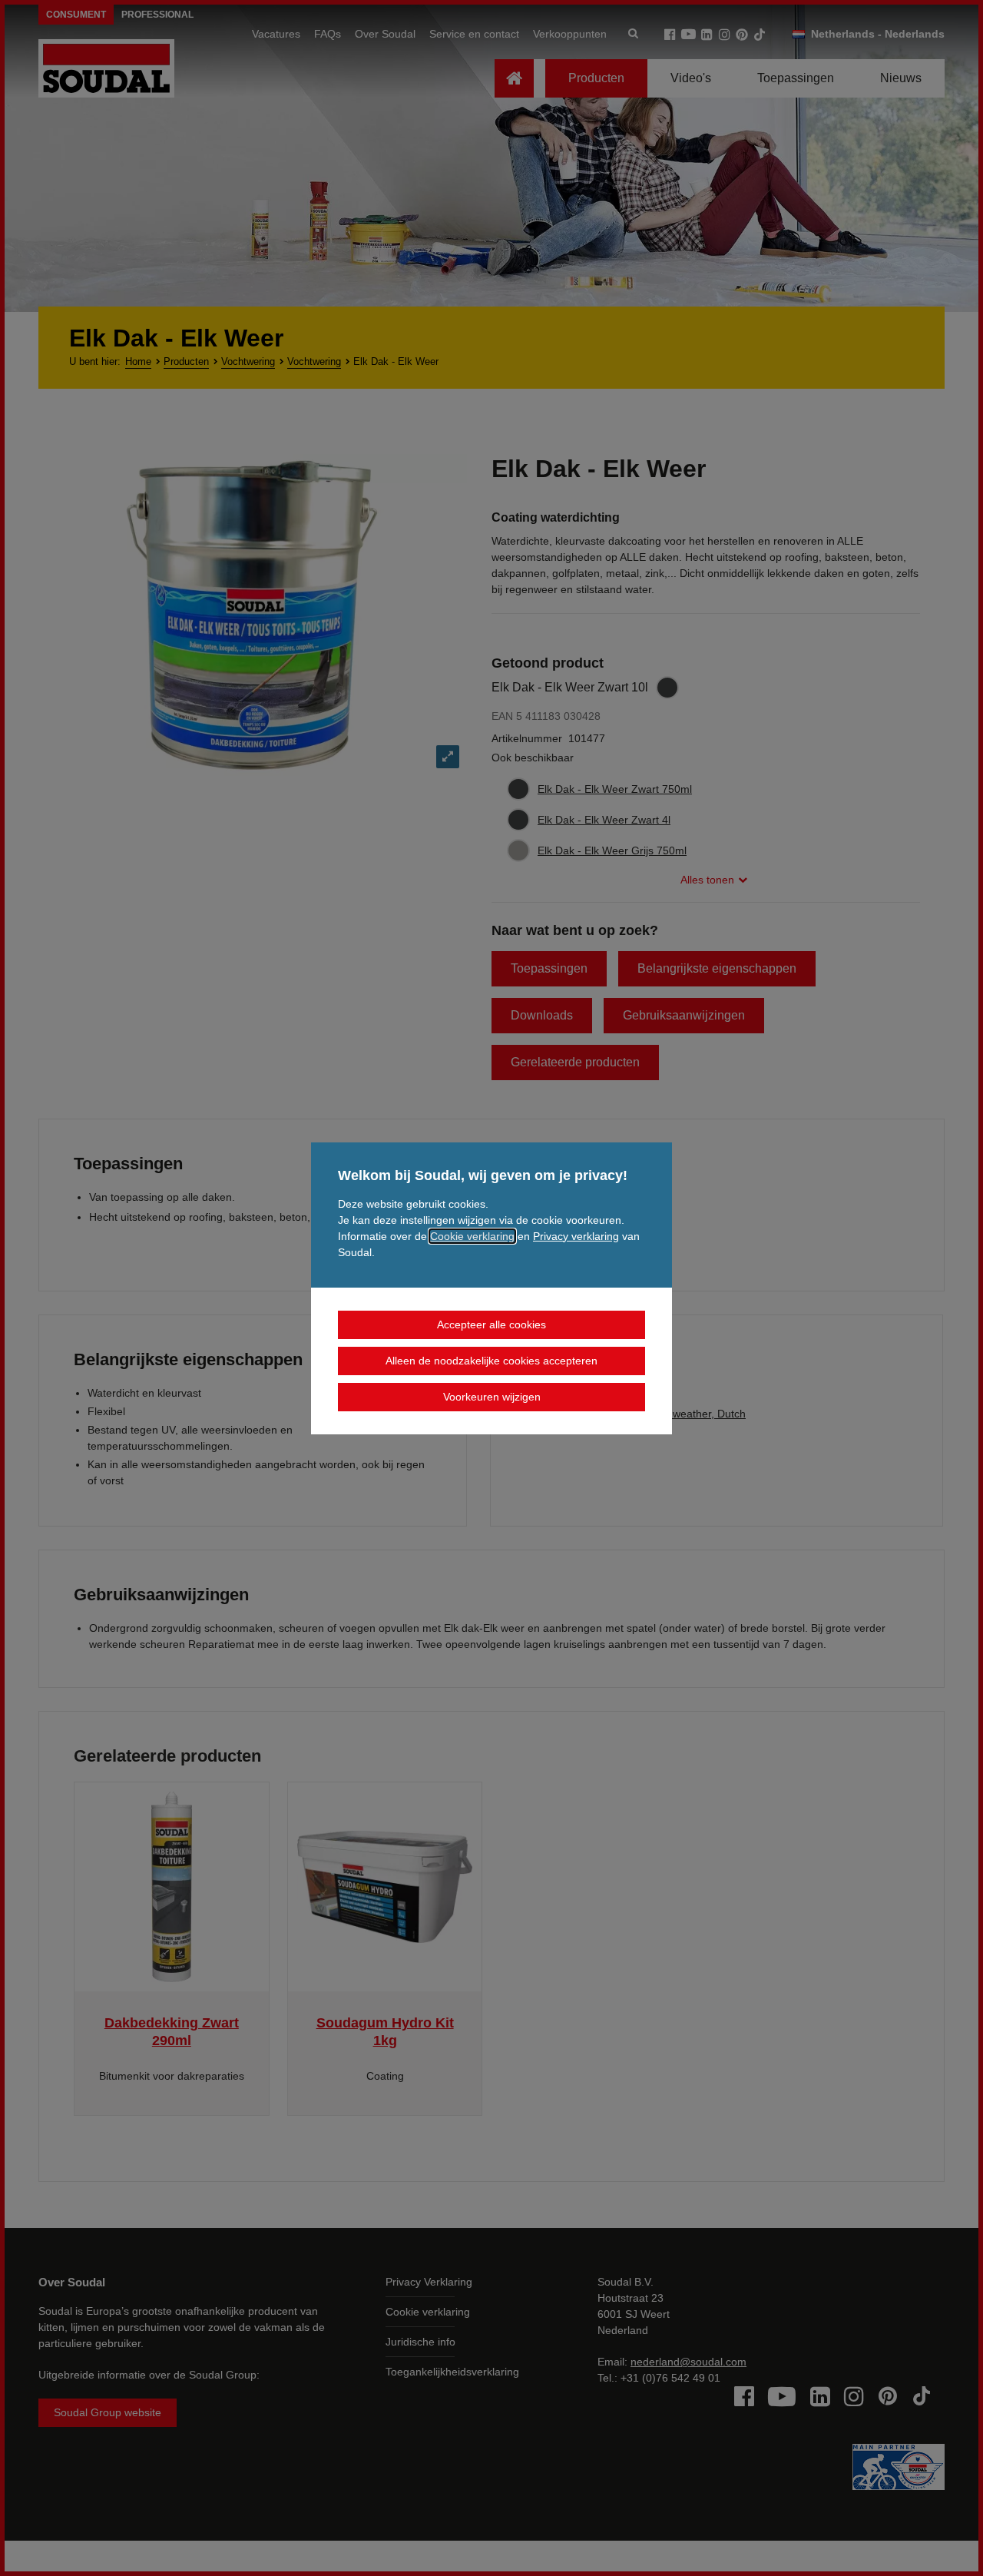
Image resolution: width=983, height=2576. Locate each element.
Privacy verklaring (576, 1236)
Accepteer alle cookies (491, 1324)
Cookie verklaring (472, 1236)
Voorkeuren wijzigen (492, 1397)
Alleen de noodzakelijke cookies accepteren (491, 1361)
